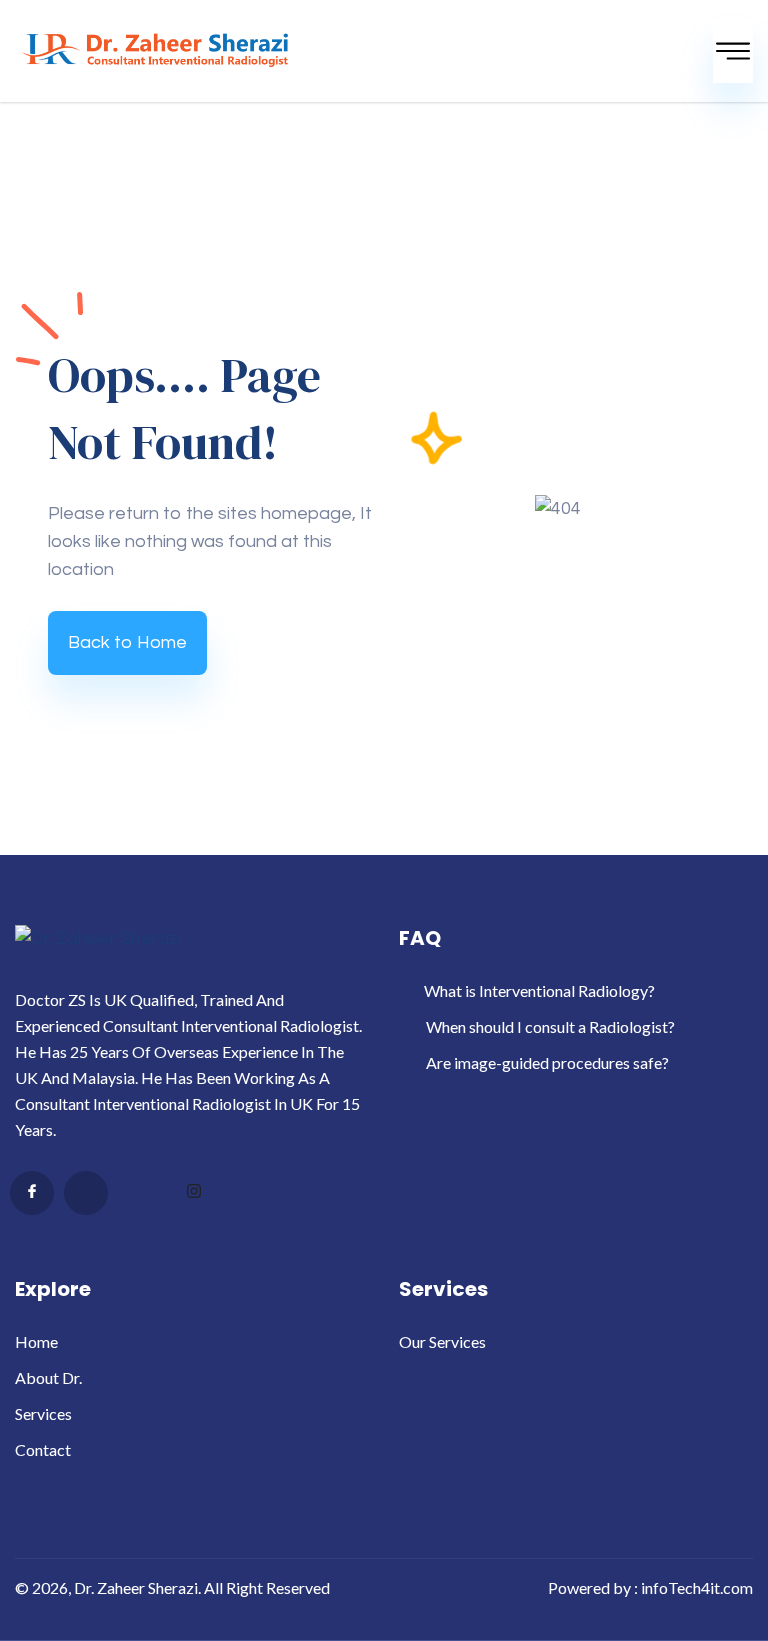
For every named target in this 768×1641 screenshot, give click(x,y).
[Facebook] (32, 1193)
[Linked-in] (140, 1194)
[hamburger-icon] (733, 51)
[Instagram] (194, 1194)
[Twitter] (86, 1193)
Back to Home (127, 642)
